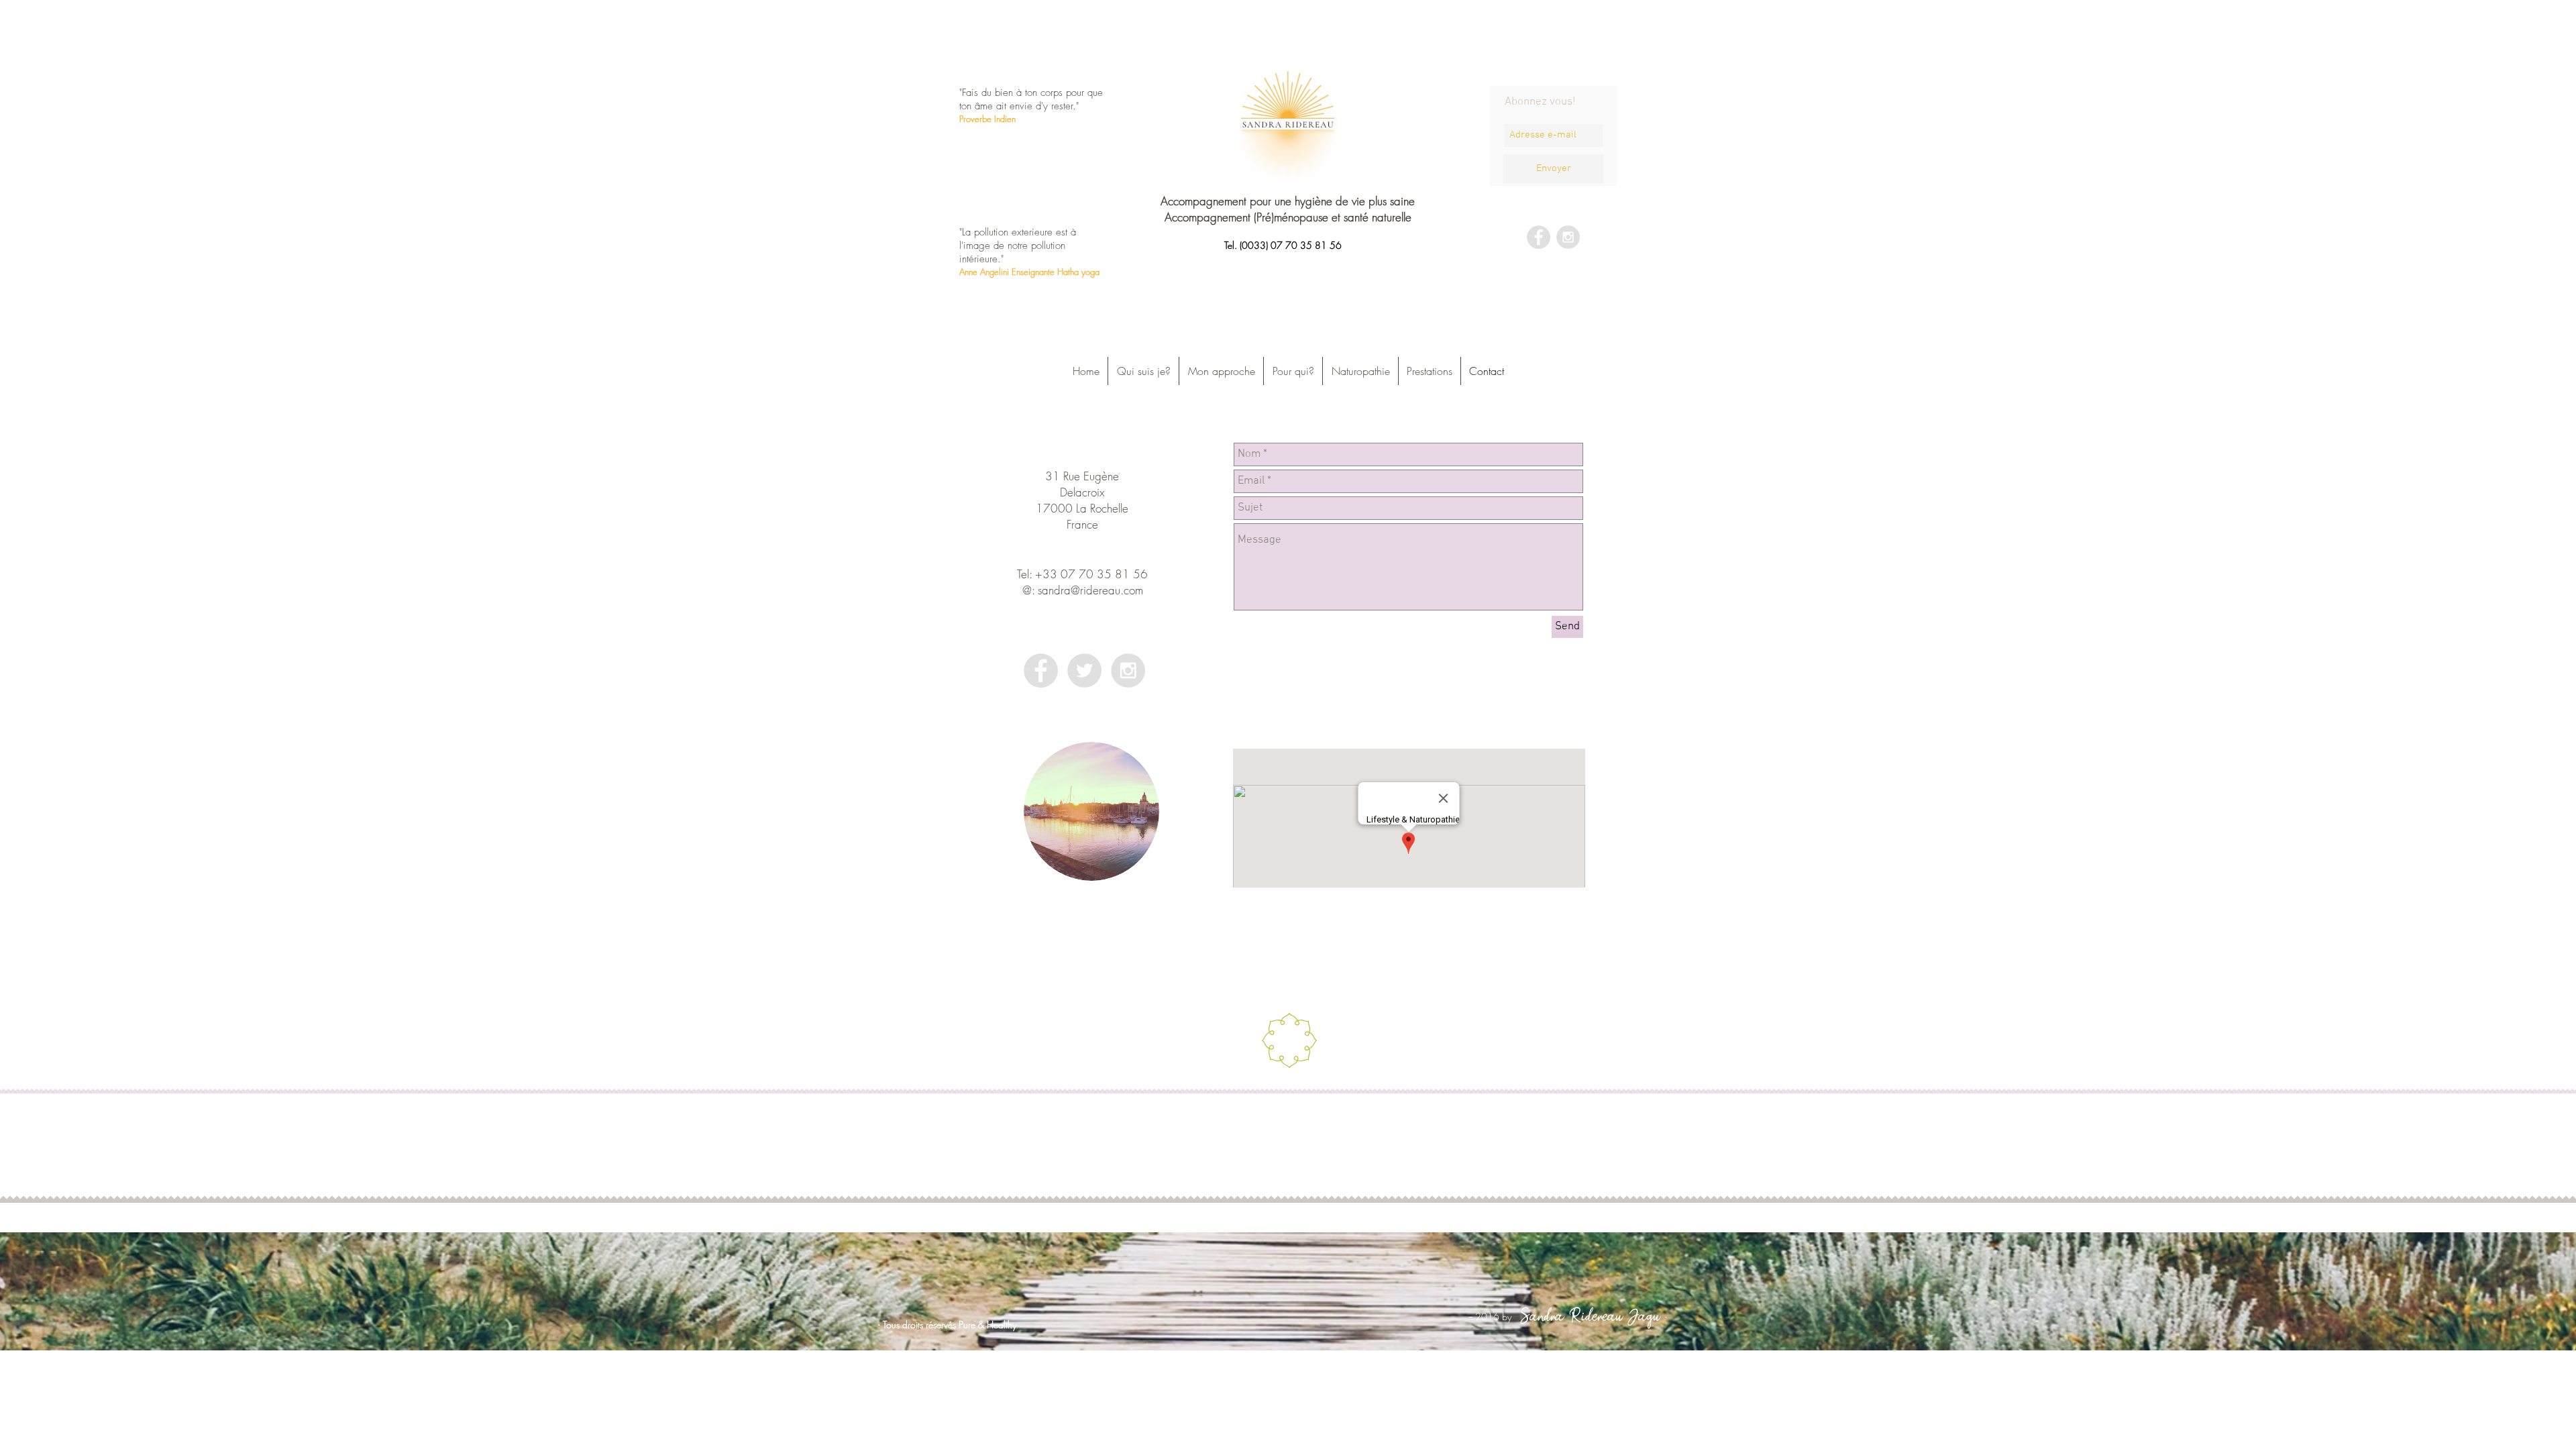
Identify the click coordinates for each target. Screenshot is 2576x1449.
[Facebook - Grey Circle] (1539, 237)
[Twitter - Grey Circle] (1084, 670)
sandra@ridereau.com (1090, 590)
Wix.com (1380, 1108)
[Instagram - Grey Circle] (1568, 237)
